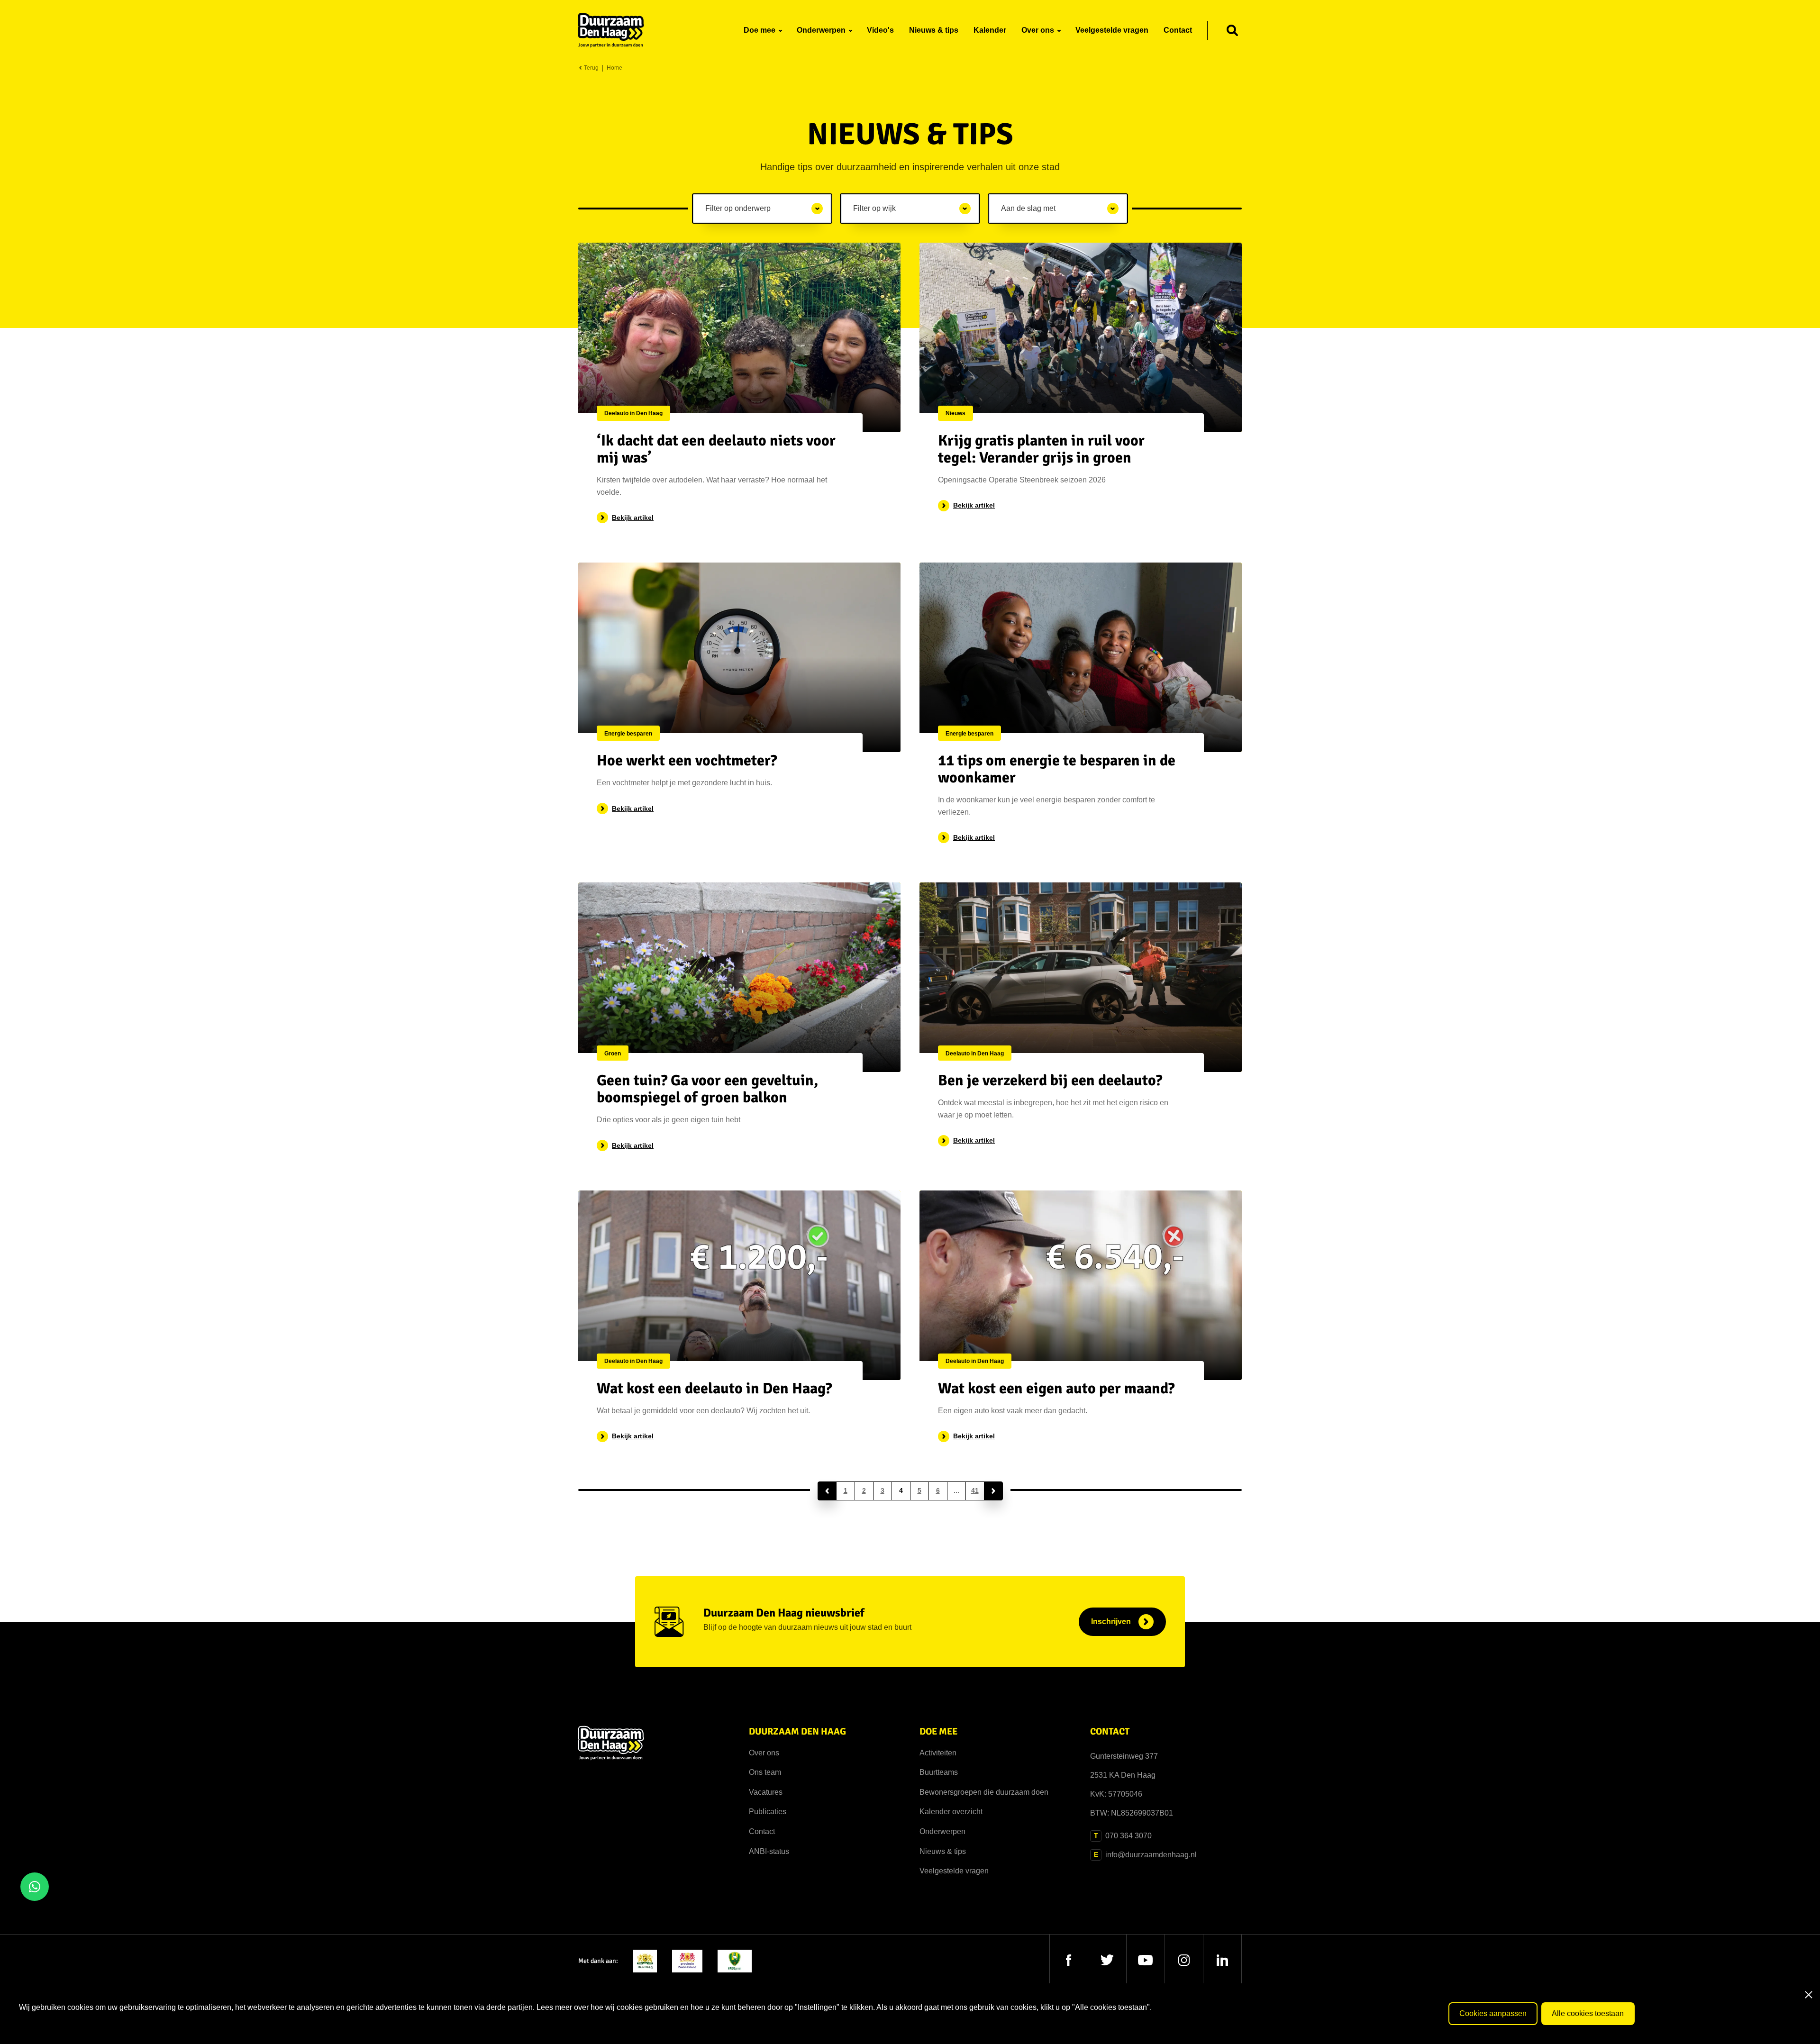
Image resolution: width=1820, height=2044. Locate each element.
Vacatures (766, 1792)
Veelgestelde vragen (954, 1871)
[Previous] (827, 1491)
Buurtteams (939, 1772)
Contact (762, 1831)
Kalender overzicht (951, 1812)
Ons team (765, 1772)
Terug (591, 68)
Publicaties (768, 1812)
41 (975, 1490)
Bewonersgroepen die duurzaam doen (984, 1792)
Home (614, 68)
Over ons (764, 1753)
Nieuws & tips (943, 1851)
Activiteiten (938, 1753)
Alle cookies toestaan (1588, 2013)
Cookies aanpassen (1493, 2013)
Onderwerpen (942, 1831)
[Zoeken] (1232, 30)
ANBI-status (769, 1851)
